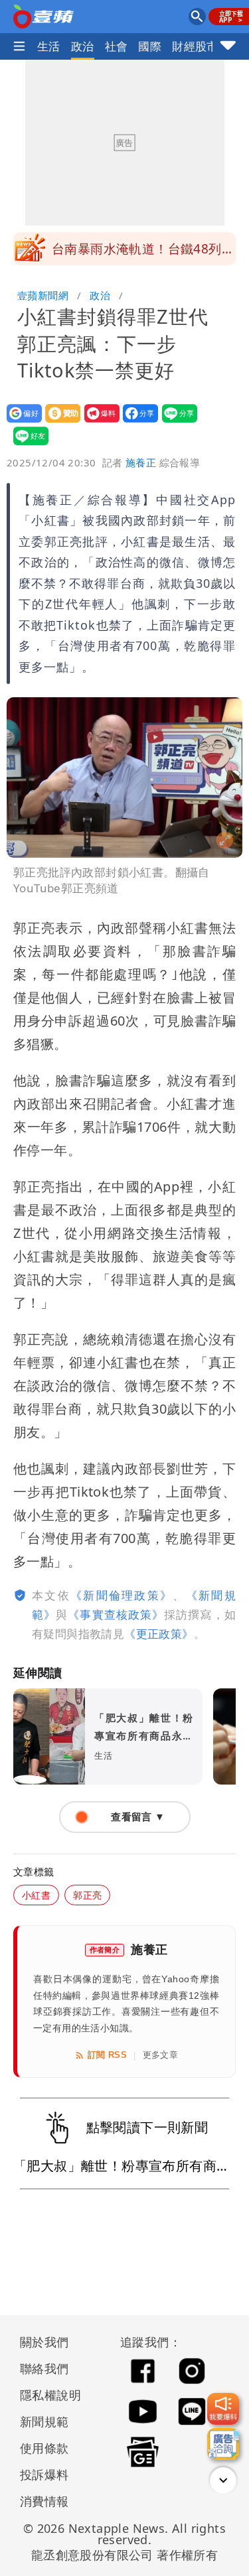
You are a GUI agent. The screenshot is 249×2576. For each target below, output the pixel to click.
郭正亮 (87, 1895)
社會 (117, 46)
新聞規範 (44, 2421)
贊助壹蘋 (59, 422)
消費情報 (44, 2501)
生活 (49, 46)
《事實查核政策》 (116, 1614)
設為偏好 (20, 422)
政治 (83, 46)
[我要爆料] (223, 2409)
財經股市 (195, 46)
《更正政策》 (159, 1634)
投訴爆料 (44, 2474)
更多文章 (161, 2055)
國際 (150, 46)
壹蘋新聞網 (43, 295)
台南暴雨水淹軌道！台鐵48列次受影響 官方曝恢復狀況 (143, 253)
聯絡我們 (44, 2368)
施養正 (141, 462)
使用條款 (44, 2448)
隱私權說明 (46, 2395)
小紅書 (36, 1895)
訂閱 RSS (107, 2055)
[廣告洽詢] (223, 2444)
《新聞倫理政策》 (122, 1595)
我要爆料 (98, 422)
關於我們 (44, 2342)
